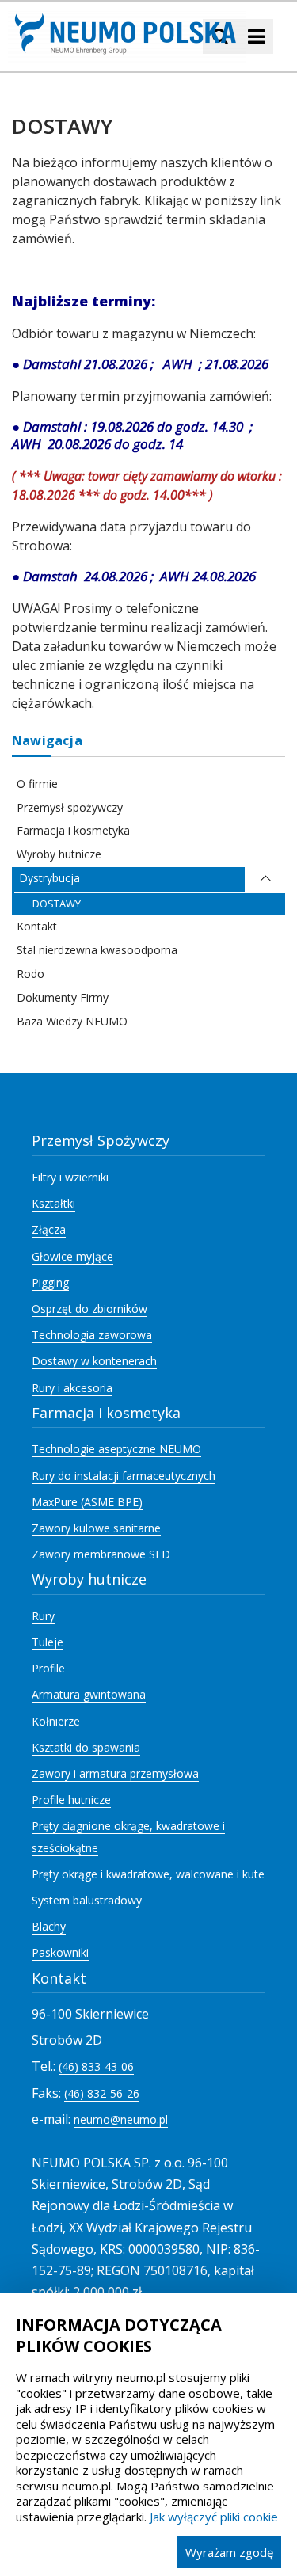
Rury (43, 1616)
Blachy (49, 1926)
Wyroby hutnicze (59, 854)
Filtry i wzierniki (70, 1177)
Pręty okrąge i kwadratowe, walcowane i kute (148, 1874)
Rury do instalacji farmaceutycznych (124, 1476)
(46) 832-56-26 (102, 2093)
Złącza (49, 1229)
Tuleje (48, 1642)
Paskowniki (60, 1952)
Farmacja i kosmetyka (73, 830)
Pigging (50, 1282)
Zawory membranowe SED (101, 1554)
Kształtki (53, 1203)
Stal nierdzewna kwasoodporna (97, 950)
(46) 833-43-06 (96, 2066)
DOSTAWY (57, 904)
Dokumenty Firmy (63, 997)
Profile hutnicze (71, 1800)
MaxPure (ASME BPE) (87, 1502)
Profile (48, 1668)
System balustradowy (87, 1900)
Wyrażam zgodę (229, 2552)
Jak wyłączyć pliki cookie (214, 2517)
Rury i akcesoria (72, 1388)
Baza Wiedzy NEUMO (72, 1021)
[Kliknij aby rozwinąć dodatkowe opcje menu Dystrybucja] (265, 880)
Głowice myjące (72, 1256)
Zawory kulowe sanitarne (96, 1528)
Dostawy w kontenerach (94, 1361)
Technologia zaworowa (92, 1335)
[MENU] (256, 36)
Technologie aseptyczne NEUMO (116, 1449)
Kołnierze (56, 1721)
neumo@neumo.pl (121, 2119)
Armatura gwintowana (89, 1694)
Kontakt (37, 926)
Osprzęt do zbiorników (89, 1309)
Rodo (30, 974)
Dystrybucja (49, 878)
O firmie (37, 784)
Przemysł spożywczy (70, 807)
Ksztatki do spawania (86, 1747)
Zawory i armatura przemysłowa (115, 1773)
